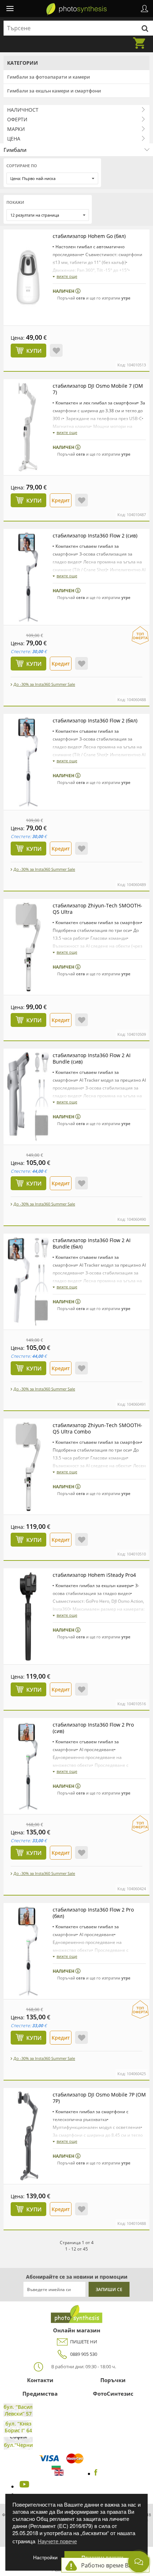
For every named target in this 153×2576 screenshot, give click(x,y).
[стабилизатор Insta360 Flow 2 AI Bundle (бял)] (28, 1282)
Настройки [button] (45, 2557)
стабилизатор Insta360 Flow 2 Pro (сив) (93, 1728)
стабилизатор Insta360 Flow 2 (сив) (95, 536)
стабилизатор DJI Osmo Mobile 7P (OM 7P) (99, 2098)
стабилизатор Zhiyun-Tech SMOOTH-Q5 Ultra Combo (97, 1428)
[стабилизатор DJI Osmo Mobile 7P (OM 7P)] (28, 2136)
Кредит (61, 500)
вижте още (67, 276)
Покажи (15, 202)
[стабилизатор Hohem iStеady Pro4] (28, 1616)
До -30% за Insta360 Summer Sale (44, 684)
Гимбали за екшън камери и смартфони (54, 91)
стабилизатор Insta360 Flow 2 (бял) (95, 720)
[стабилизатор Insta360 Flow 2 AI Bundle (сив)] (28, 1097)
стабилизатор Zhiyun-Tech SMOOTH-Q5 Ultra (97, 909)
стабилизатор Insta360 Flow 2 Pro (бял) (93, 1913)
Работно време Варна (112, 2565)
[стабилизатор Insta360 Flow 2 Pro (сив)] (28, 1766)
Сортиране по (22, 166)
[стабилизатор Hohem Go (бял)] (28, 277)
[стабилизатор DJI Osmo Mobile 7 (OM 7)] (28, 427)
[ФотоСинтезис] (76, 9)
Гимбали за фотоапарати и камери (49, 77)
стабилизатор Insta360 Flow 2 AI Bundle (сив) (92, 1058)
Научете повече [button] (57, 2541)
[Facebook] (96, 2474)
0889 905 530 (84, 2354)
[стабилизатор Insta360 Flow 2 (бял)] (28, 762)
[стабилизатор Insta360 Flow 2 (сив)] (28, 577)
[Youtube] (23, 2486)
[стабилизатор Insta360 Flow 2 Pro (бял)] (28, 1951)
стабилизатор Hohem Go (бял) (89, 236)
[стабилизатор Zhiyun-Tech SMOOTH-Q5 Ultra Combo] (28, 1467)
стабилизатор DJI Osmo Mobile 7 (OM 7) (98, 389)
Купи (34, 351)
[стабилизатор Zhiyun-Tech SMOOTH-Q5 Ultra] (28, 947)
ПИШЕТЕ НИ (84, 2342)
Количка (141, 39)
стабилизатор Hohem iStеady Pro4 (94, 1575)
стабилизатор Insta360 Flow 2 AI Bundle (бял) (92, 1243)
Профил (144, 9)
